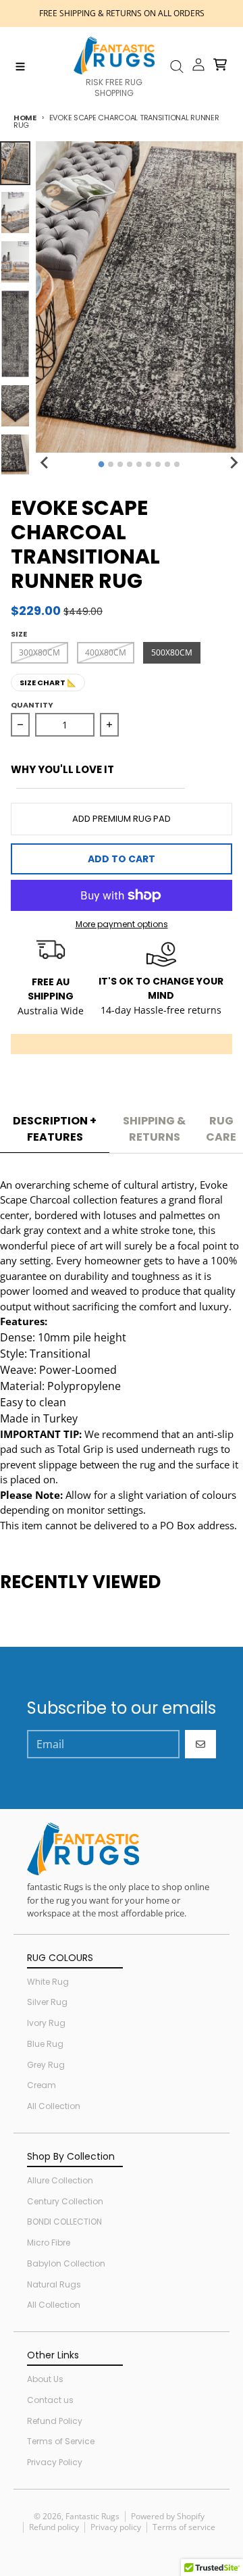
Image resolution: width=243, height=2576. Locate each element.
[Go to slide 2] (111, 464)
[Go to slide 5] (139, 464)
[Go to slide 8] (167, 464)
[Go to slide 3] (120, 464)
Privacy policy (116, 2527)
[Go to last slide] (45, 462)
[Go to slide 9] (177, 464)
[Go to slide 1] (102, 465)
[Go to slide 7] (158, 464)
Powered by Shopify (168, 2516)
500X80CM (172, 652)
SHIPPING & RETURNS (154, 1129)
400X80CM (106, 652)
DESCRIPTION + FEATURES (55, 1129)
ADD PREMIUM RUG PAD (122, 819)
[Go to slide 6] (148, 464)
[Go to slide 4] (130, 464)
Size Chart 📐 (48, 683)
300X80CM (39, 652)
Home (25, 118)
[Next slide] (234, 462)
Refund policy (54, 2527)
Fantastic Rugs (92, 2516)
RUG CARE (221, 1129)
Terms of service (184, 2527)
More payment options (122, 924)
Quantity (32, 705)
